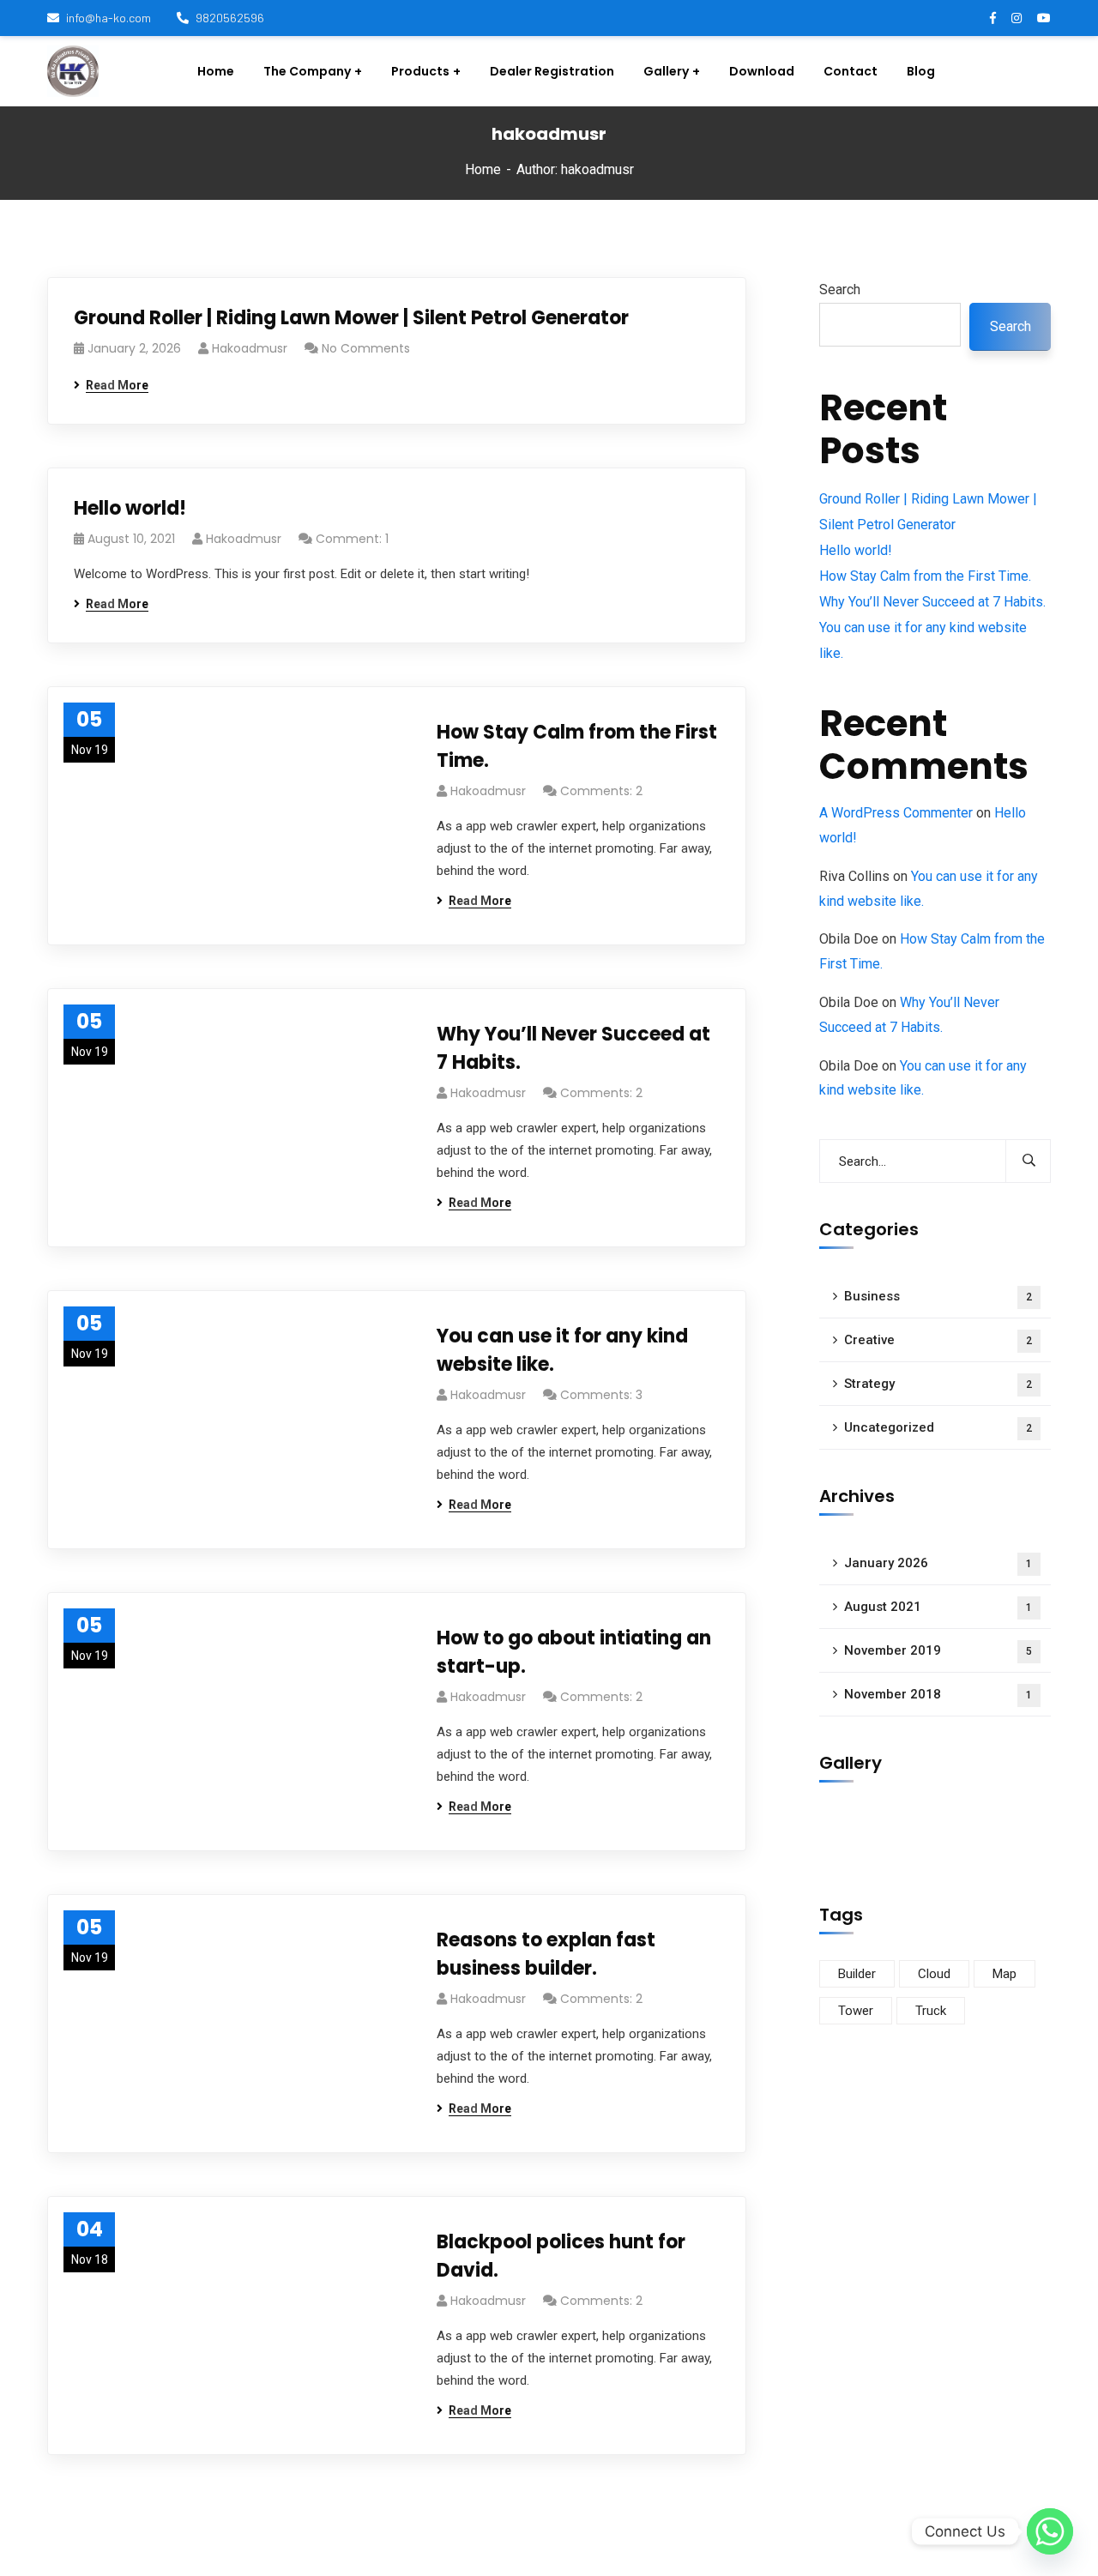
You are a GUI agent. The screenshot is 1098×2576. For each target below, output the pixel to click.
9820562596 (230, 18)
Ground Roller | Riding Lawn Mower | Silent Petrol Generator (351, 318)
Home (483, 169)
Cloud (934, 1974)
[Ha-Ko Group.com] (73, 71)
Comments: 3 (601, 1395)
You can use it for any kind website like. (562, 1350)
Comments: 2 (601, 791)
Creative (938, 1340)
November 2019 (938, 1650)
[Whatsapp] (1050, 2531)
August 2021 (938, 1607)
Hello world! (130, 508)
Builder (857, 1974)
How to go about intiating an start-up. (574, 1652)
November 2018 (938, 1694)
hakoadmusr (250, 348)
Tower (856, 2011)
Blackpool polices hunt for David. (561, 2256)
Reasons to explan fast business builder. (546, 1954)
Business (938, 1296)
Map (1004, 1974)
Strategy (938, 1384)
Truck (931, 2011)
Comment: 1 (352, 539)
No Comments (366, 348)
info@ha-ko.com (109, 18)
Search (840, 290)
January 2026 (938, 1563)
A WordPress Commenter (896, 813)
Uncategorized (938, 1427)
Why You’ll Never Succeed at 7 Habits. (573, 1048)
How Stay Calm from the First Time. (577, 746)
